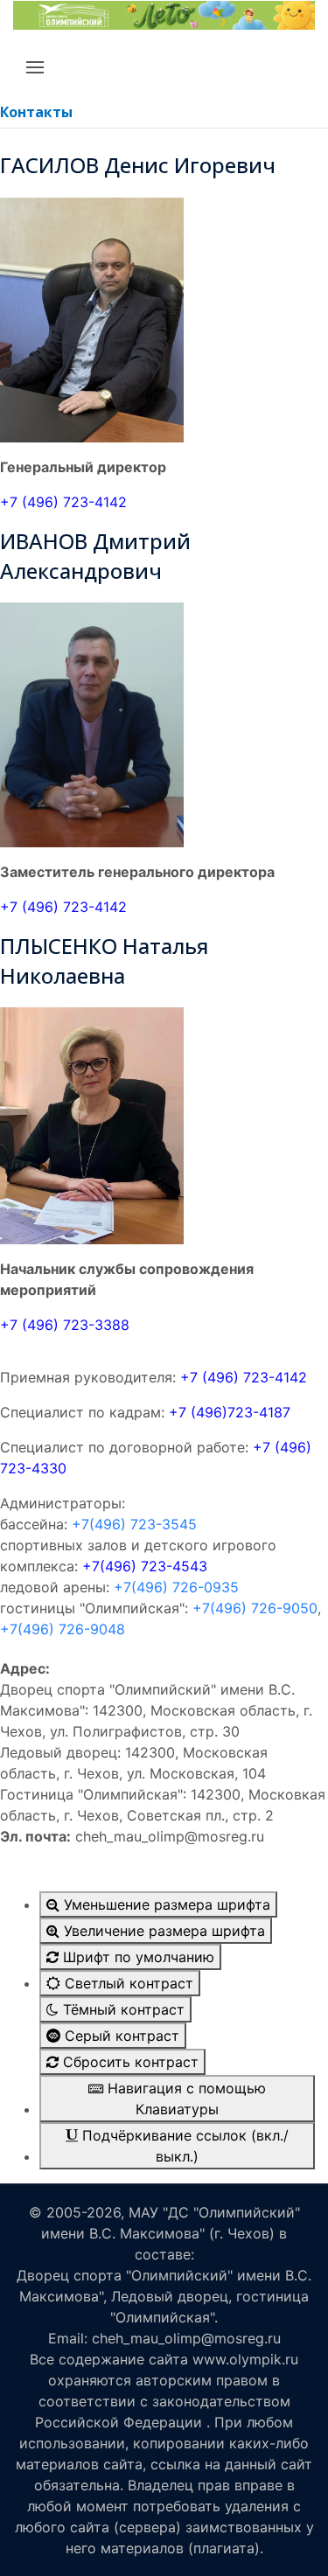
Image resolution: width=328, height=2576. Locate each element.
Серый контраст (120, 2036)
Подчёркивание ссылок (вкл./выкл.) (183, 2146)
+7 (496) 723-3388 (65, 1325)
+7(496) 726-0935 (176, 1587)
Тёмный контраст (122, 2009)
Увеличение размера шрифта (162, 1931)
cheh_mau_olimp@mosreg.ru (186, 2338)
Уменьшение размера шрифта (165, 1904)
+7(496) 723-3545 (134, 1524)
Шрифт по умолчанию (136, 1957)
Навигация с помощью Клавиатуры (185, 2099)
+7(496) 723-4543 (145, 1566)
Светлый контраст (127, 1983)
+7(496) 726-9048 (63, 1629)
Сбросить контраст (129, 2062)
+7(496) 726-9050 (255, 1608)
